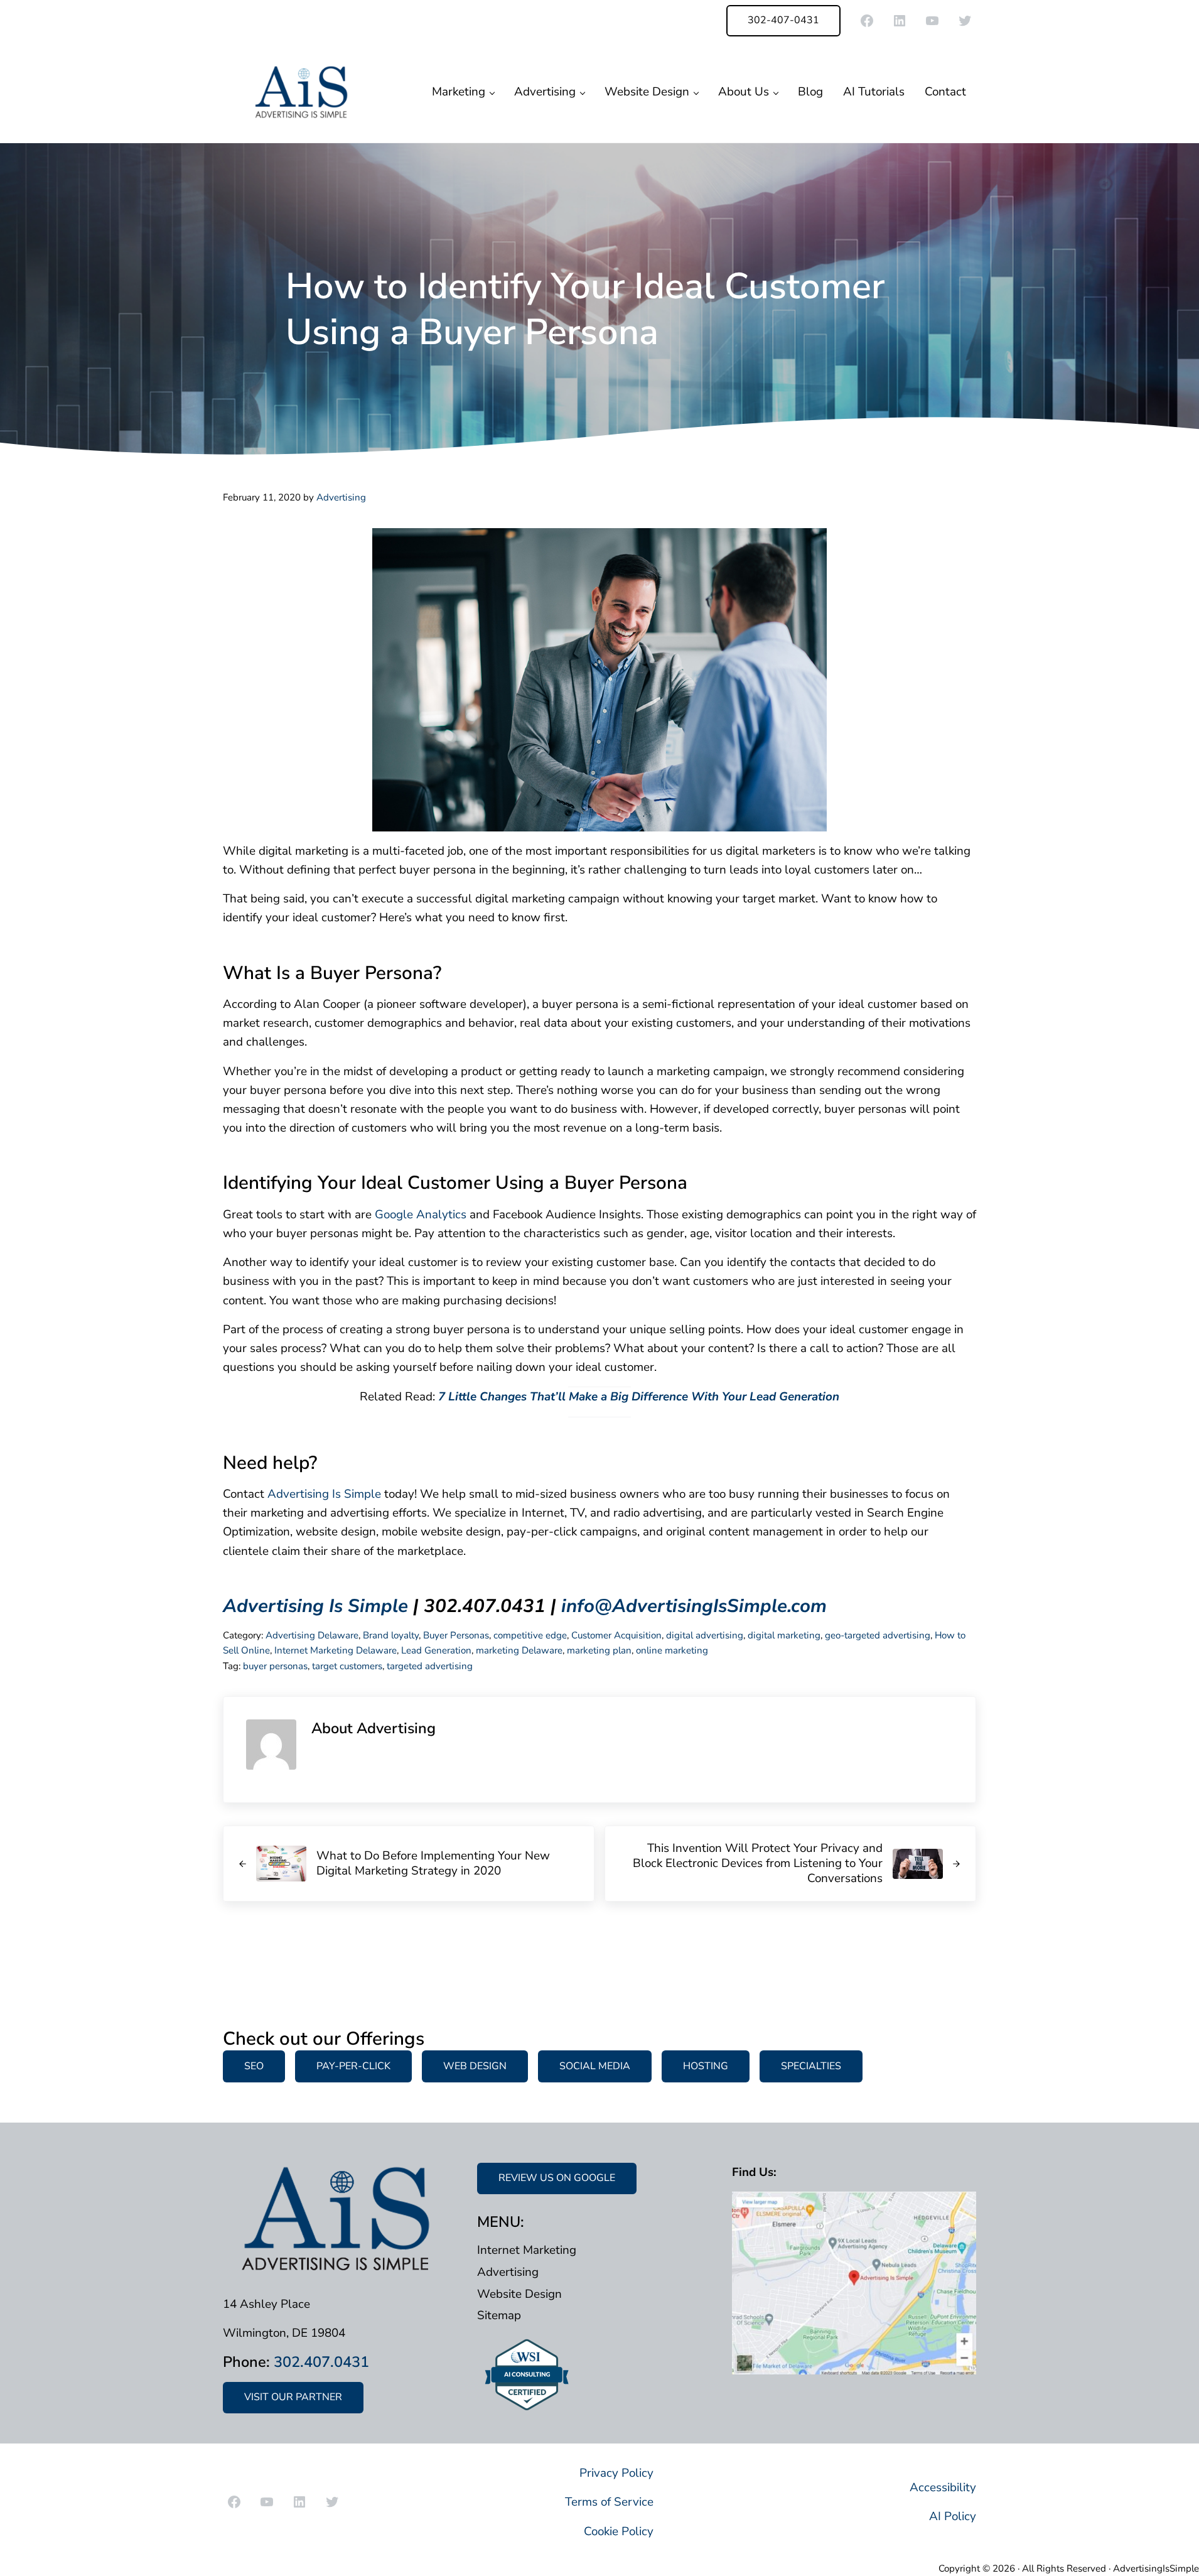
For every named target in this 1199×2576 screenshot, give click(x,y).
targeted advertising (430, 1666)
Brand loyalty (391, 1635)
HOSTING (706, 2066)
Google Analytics (419, 1215)
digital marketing (784, 1635)
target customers (347, 1666)
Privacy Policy (616, 2473)
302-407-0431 (783, 20)
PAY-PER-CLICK (353, 2066)
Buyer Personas (456, 1635)
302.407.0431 (321, 2362)
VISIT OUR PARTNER (293, 2397)
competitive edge (530, 1635)
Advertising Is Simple (324, 1494)
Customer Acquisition (616, 1635)
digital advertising (705, 1635)
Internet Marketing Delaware (336, 1650)
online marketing (672, 1650)
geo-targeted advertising (878, 1635)
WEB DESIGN (475, 2066)
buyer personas (275, 1666)
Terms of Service (609, 2502)
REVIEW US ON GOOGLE (557, 2178)
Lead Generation (436, 1650)
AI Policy (953, 2516)
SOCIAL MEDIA (595, 2066)
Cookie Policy (619, 2531)
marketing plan (599, 1650)
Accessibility (943, 2487)
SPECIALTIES (811, 2066)
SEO (254, 2066)
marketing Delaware (519, 1650)
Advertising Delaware (312, 1635)
